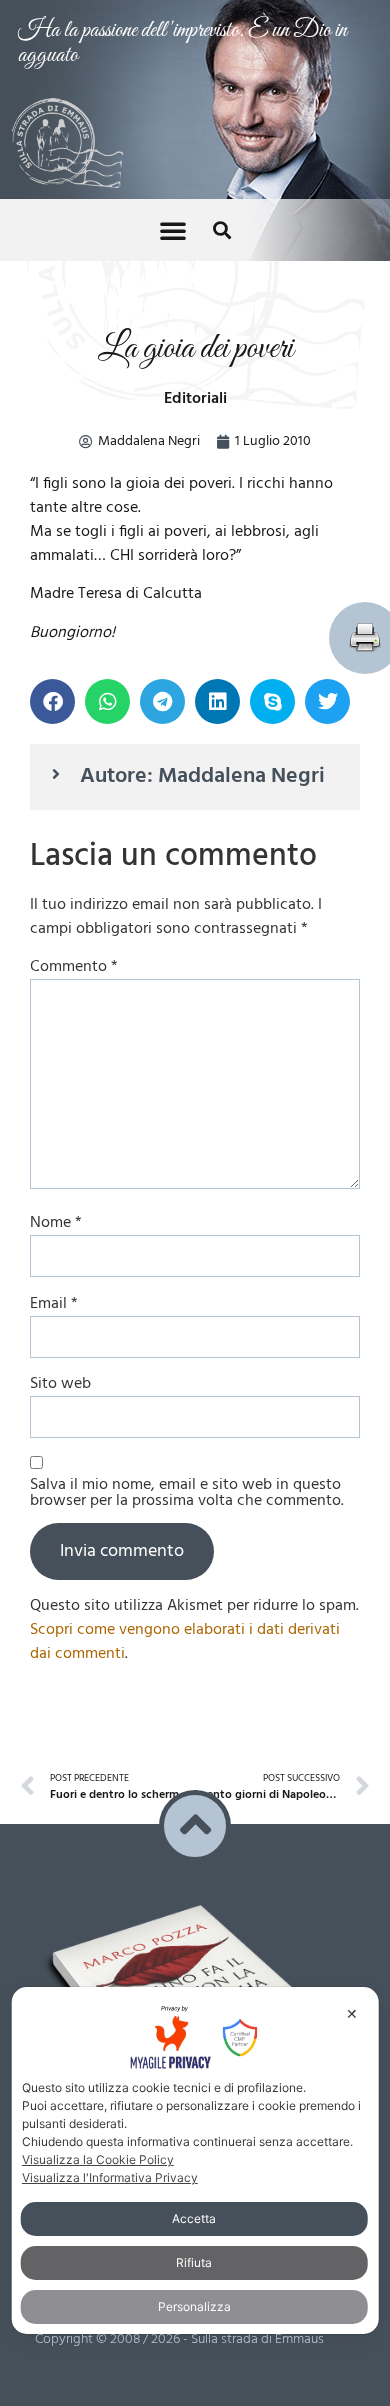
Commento (74, 967)
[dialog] (195, 2160)
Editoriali (195, 399)
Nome (56, 1223)
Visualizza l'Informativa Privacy (110, 2177)
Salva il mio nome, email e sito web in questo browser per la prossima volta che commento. (187, 1493)
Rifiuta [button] (194, 2262)
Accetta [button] (194, 2218)
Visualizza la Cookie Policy (98, 2159)
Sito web (60, 1384)
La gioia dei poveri (195, 348)
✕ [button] (352, 2013)
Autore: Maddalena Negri (202, 776)
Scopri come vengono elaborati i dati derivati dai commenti (185, 1642)
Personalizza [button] (194, 2306)
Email (54, 1304)
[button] (173, 230)
